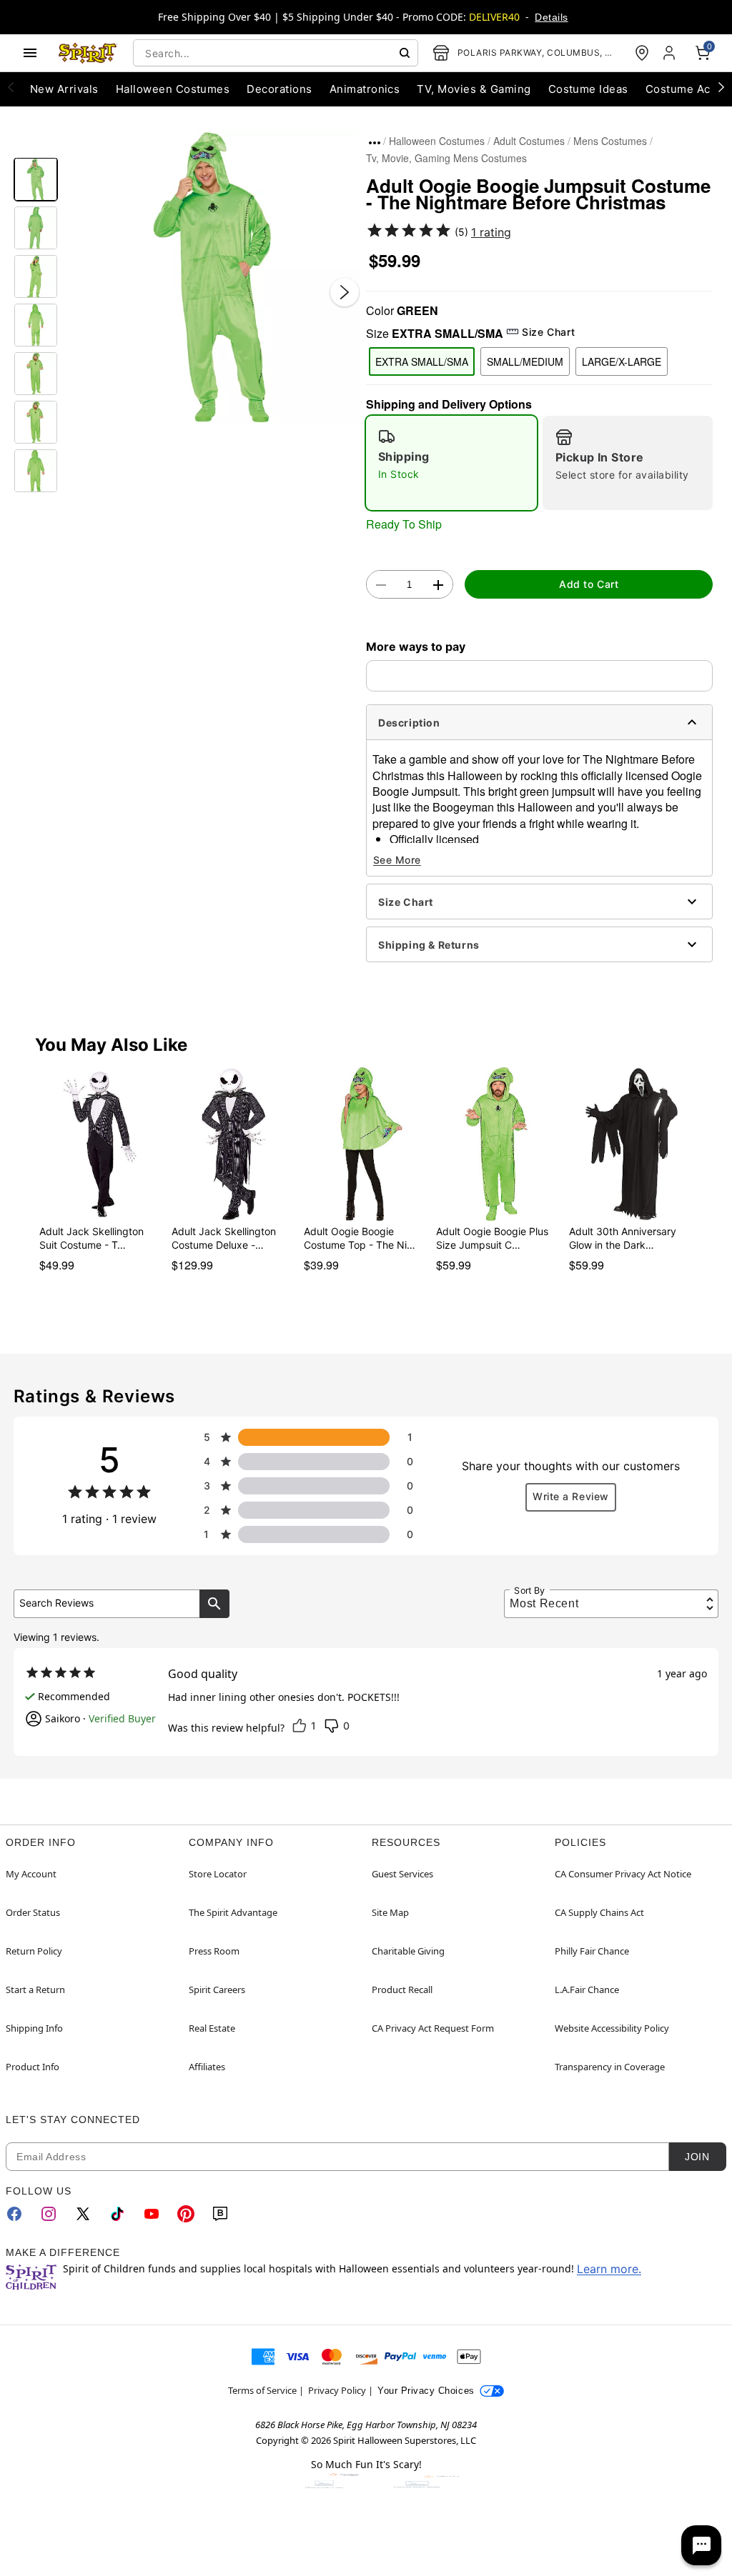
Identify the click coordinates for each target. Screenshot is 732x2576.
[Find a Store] (642, 53)
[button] (212, 278)
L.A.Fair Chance (587, 1990)
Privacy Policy (337, 2390)
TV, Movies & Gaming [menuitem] (474, 89)
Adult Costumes (529, 141)
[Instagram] (49, 2214)
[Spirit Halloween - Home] (88, 53)
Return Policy (34, 1951)
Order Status (33, 1912)
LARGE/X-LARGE (622, 361)
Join (697, 2157)
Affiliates (207, 2067)
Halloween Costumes (437, 141)
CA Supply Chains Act (599, 1912)
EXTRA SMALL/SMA (422, 361)
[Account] (671, 53)
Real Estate (212, 2028)
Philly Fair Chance (592, 1951)
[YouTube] (152, 2214)
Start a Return (35, 1990)
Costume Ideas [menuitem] (588, 89)
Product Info (33, 2067)
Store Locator (218, 1874)
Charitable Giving (408, 1951)
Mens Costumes (610, 141)
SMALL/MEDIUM (525, 361)
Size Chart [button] (548, 332)
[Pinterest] (186, 2214)
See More (397, 860)
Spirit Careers (217, 1990)
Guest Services (402, 1874)
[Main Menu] (30, 53)
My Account (31, 1874)
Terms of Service (262, 2390)
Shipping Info (34, 2028)
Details (551, 17)
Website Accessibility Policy (612, 2028)
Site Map (390, 1912)
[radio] (451, 463)
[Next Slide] (345, 292)
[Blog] (220, 2214)
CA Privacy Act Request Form (433, 2028)
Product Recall (402, 1990)
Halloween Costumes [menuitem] (173, 89)
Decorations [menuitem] (279, 89)
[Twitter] (83, 2214)
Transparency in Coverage (610, 2067)
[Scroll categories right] (721, 86)
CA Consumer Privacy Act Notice (623, 1874)
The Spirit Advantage (233, 1912)
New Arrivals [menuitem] (64, 89)
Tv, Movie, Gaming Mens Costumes (446, 158)
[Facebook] (14, 2214)
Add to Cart (589, 584)
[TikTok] (117, 2214)
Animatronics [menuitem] (365, 89)
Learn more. (609, 2269)
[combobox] (276, 53)
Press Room (214, 1951)
